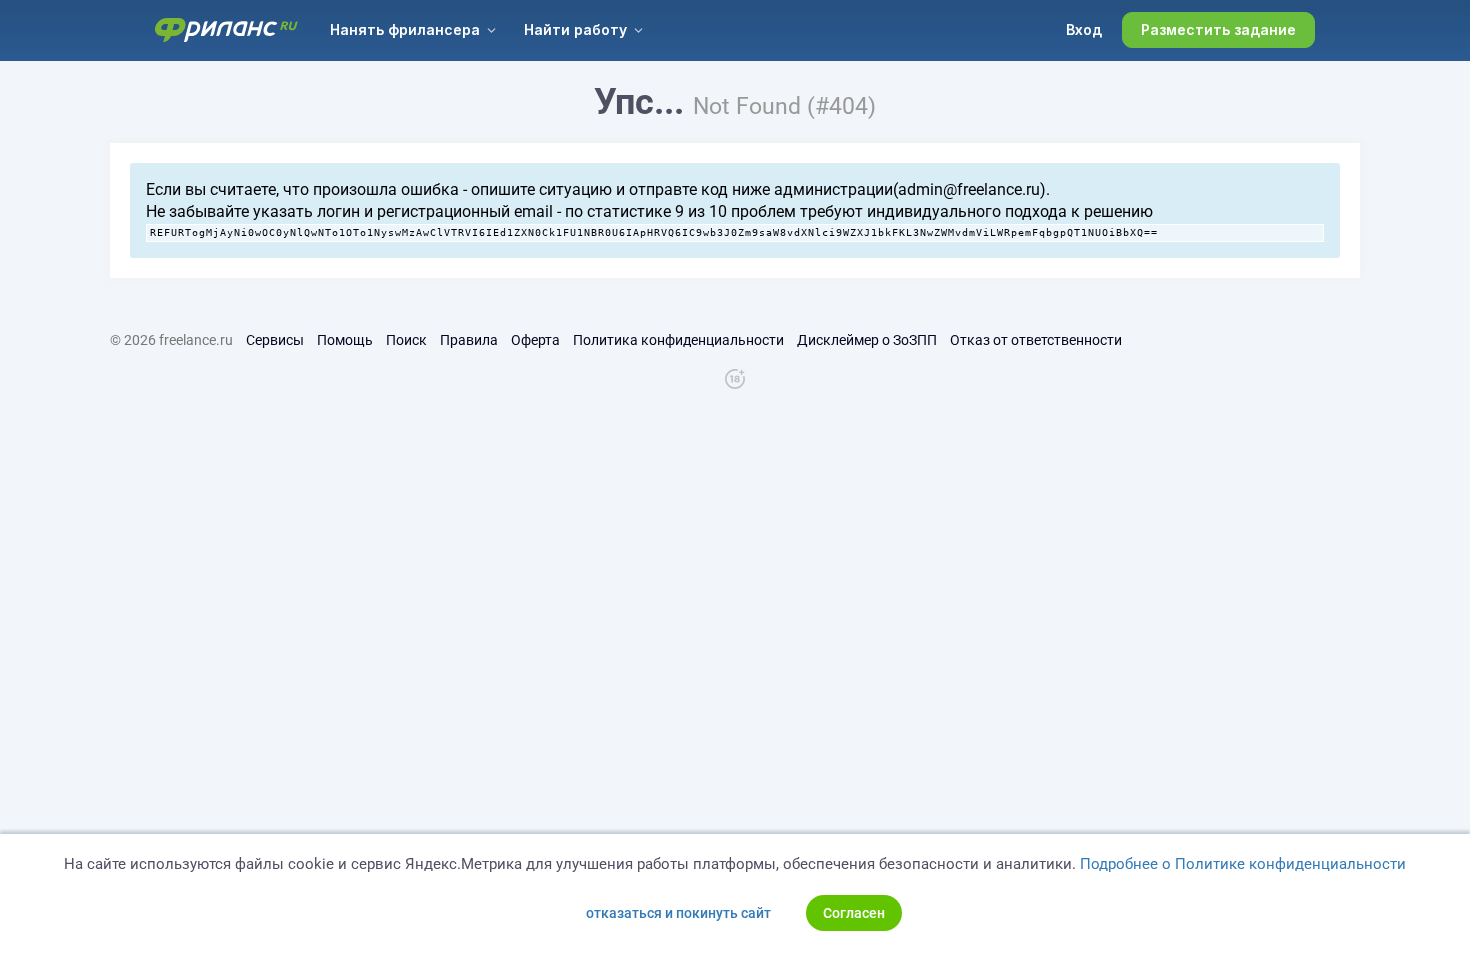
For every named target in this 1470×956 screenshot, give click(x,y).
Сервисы (275, 340)
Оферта (535, 340)
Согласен (854, 913)
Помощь (345, 340)
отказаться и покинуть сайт (678, 913)
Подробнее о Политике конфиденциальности (1243, 864)
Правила (469, 340)
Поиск (406, 340)
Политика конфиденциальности (678, 340)
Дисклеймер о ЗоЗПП (867, 340)
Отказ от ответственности (1036, 340)
